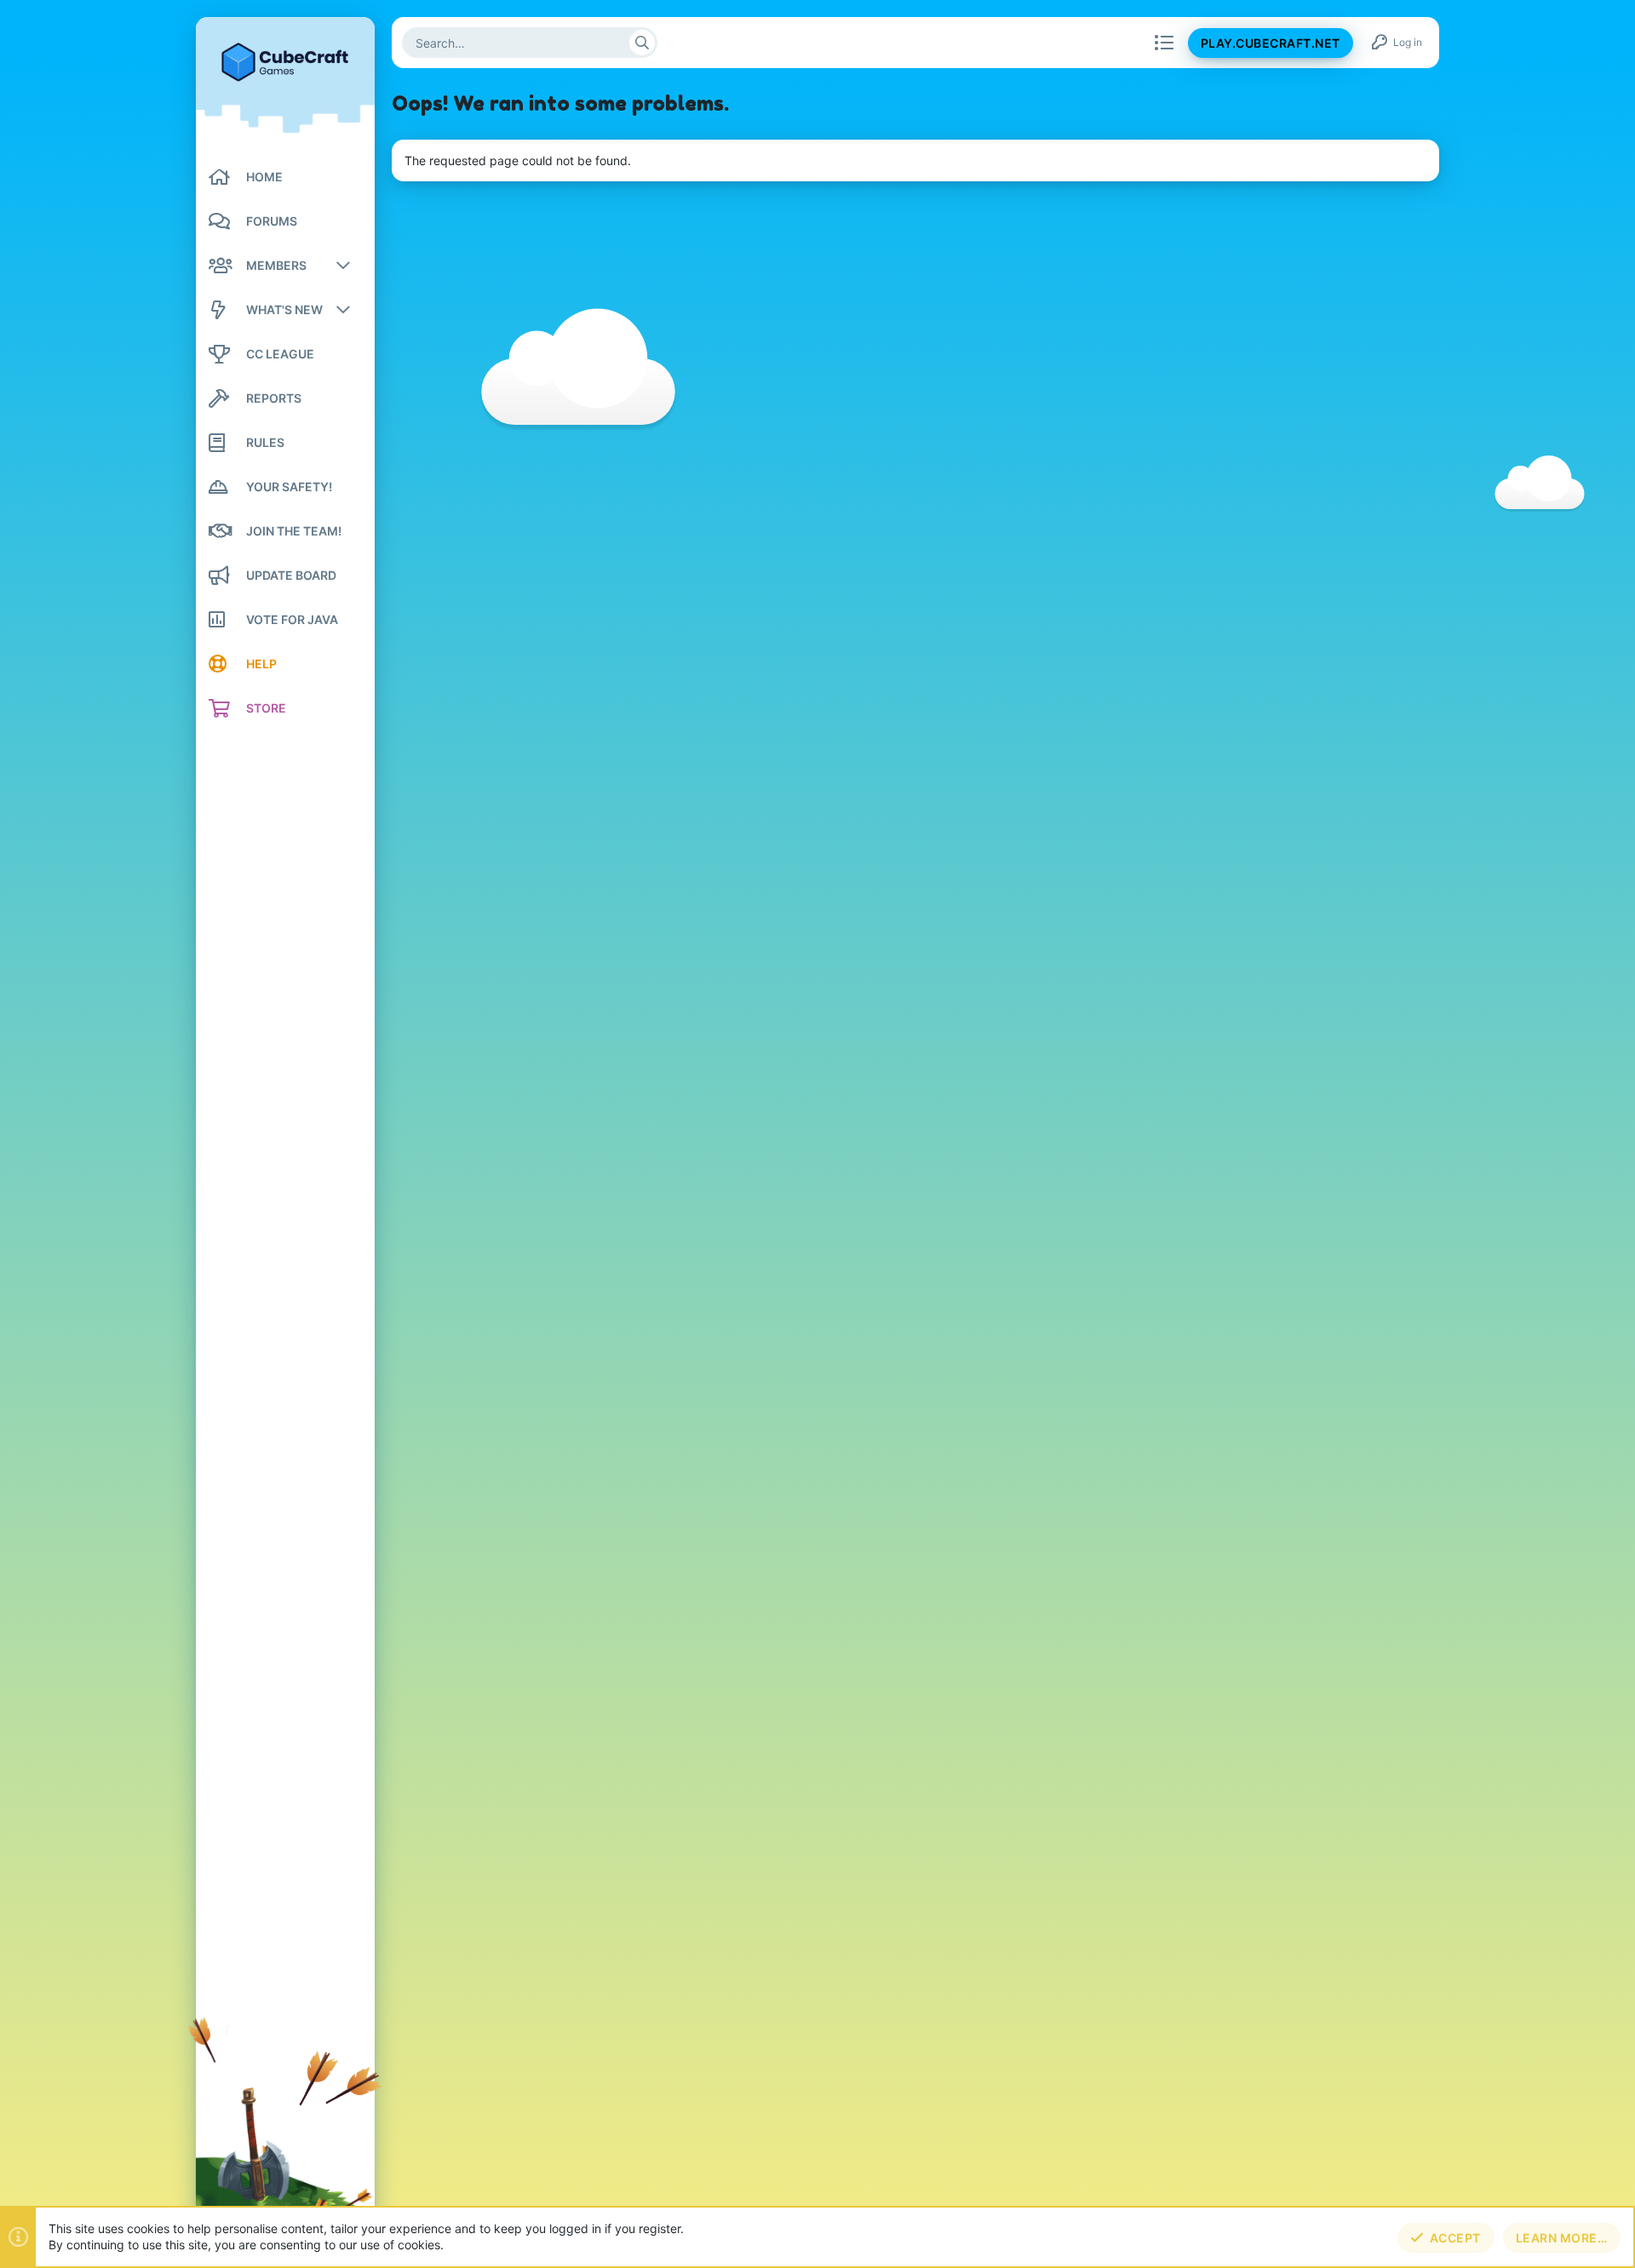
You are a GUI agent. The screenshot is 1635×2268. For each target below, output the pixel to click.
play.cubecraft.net (1271, 43)
